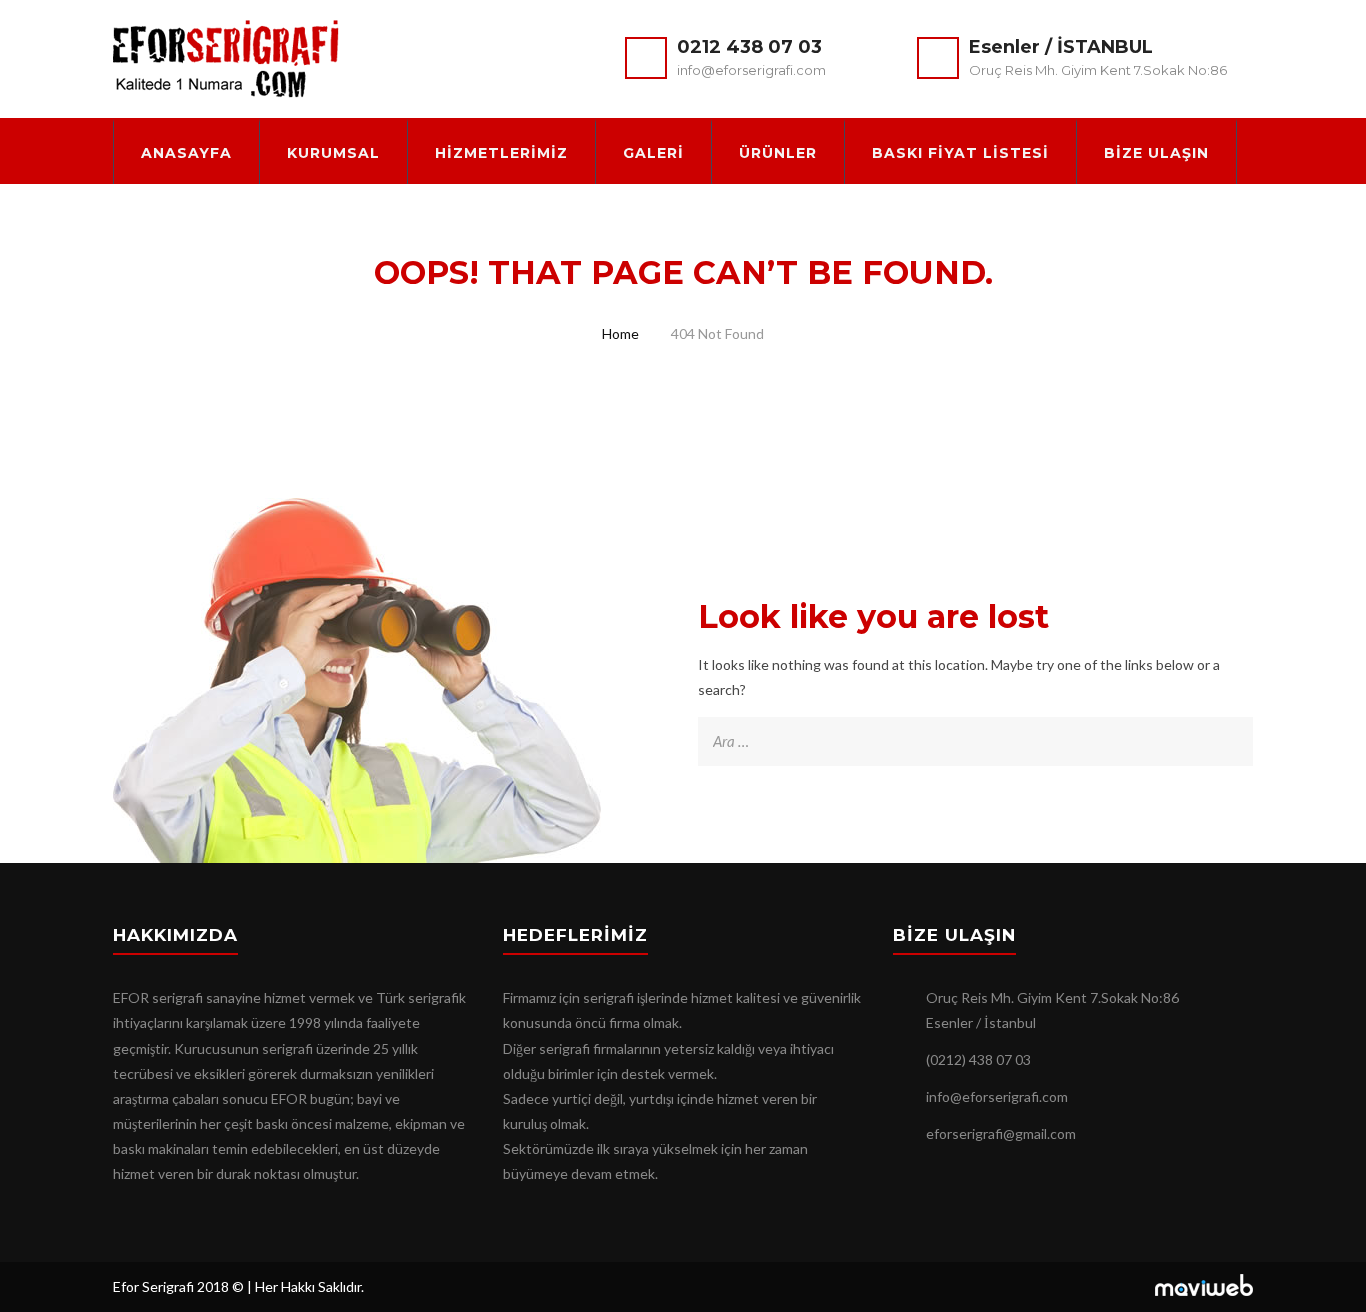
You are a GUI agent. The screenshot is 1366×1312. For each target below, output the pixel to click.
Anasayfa (186, 153)
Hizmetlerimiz (501, 153)
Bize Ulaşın (1156, 153)
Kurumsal (333, 153)
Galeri (653, 153)
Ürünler (778, 153)
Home (620, 333)
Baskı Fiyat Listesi (960, 153)
